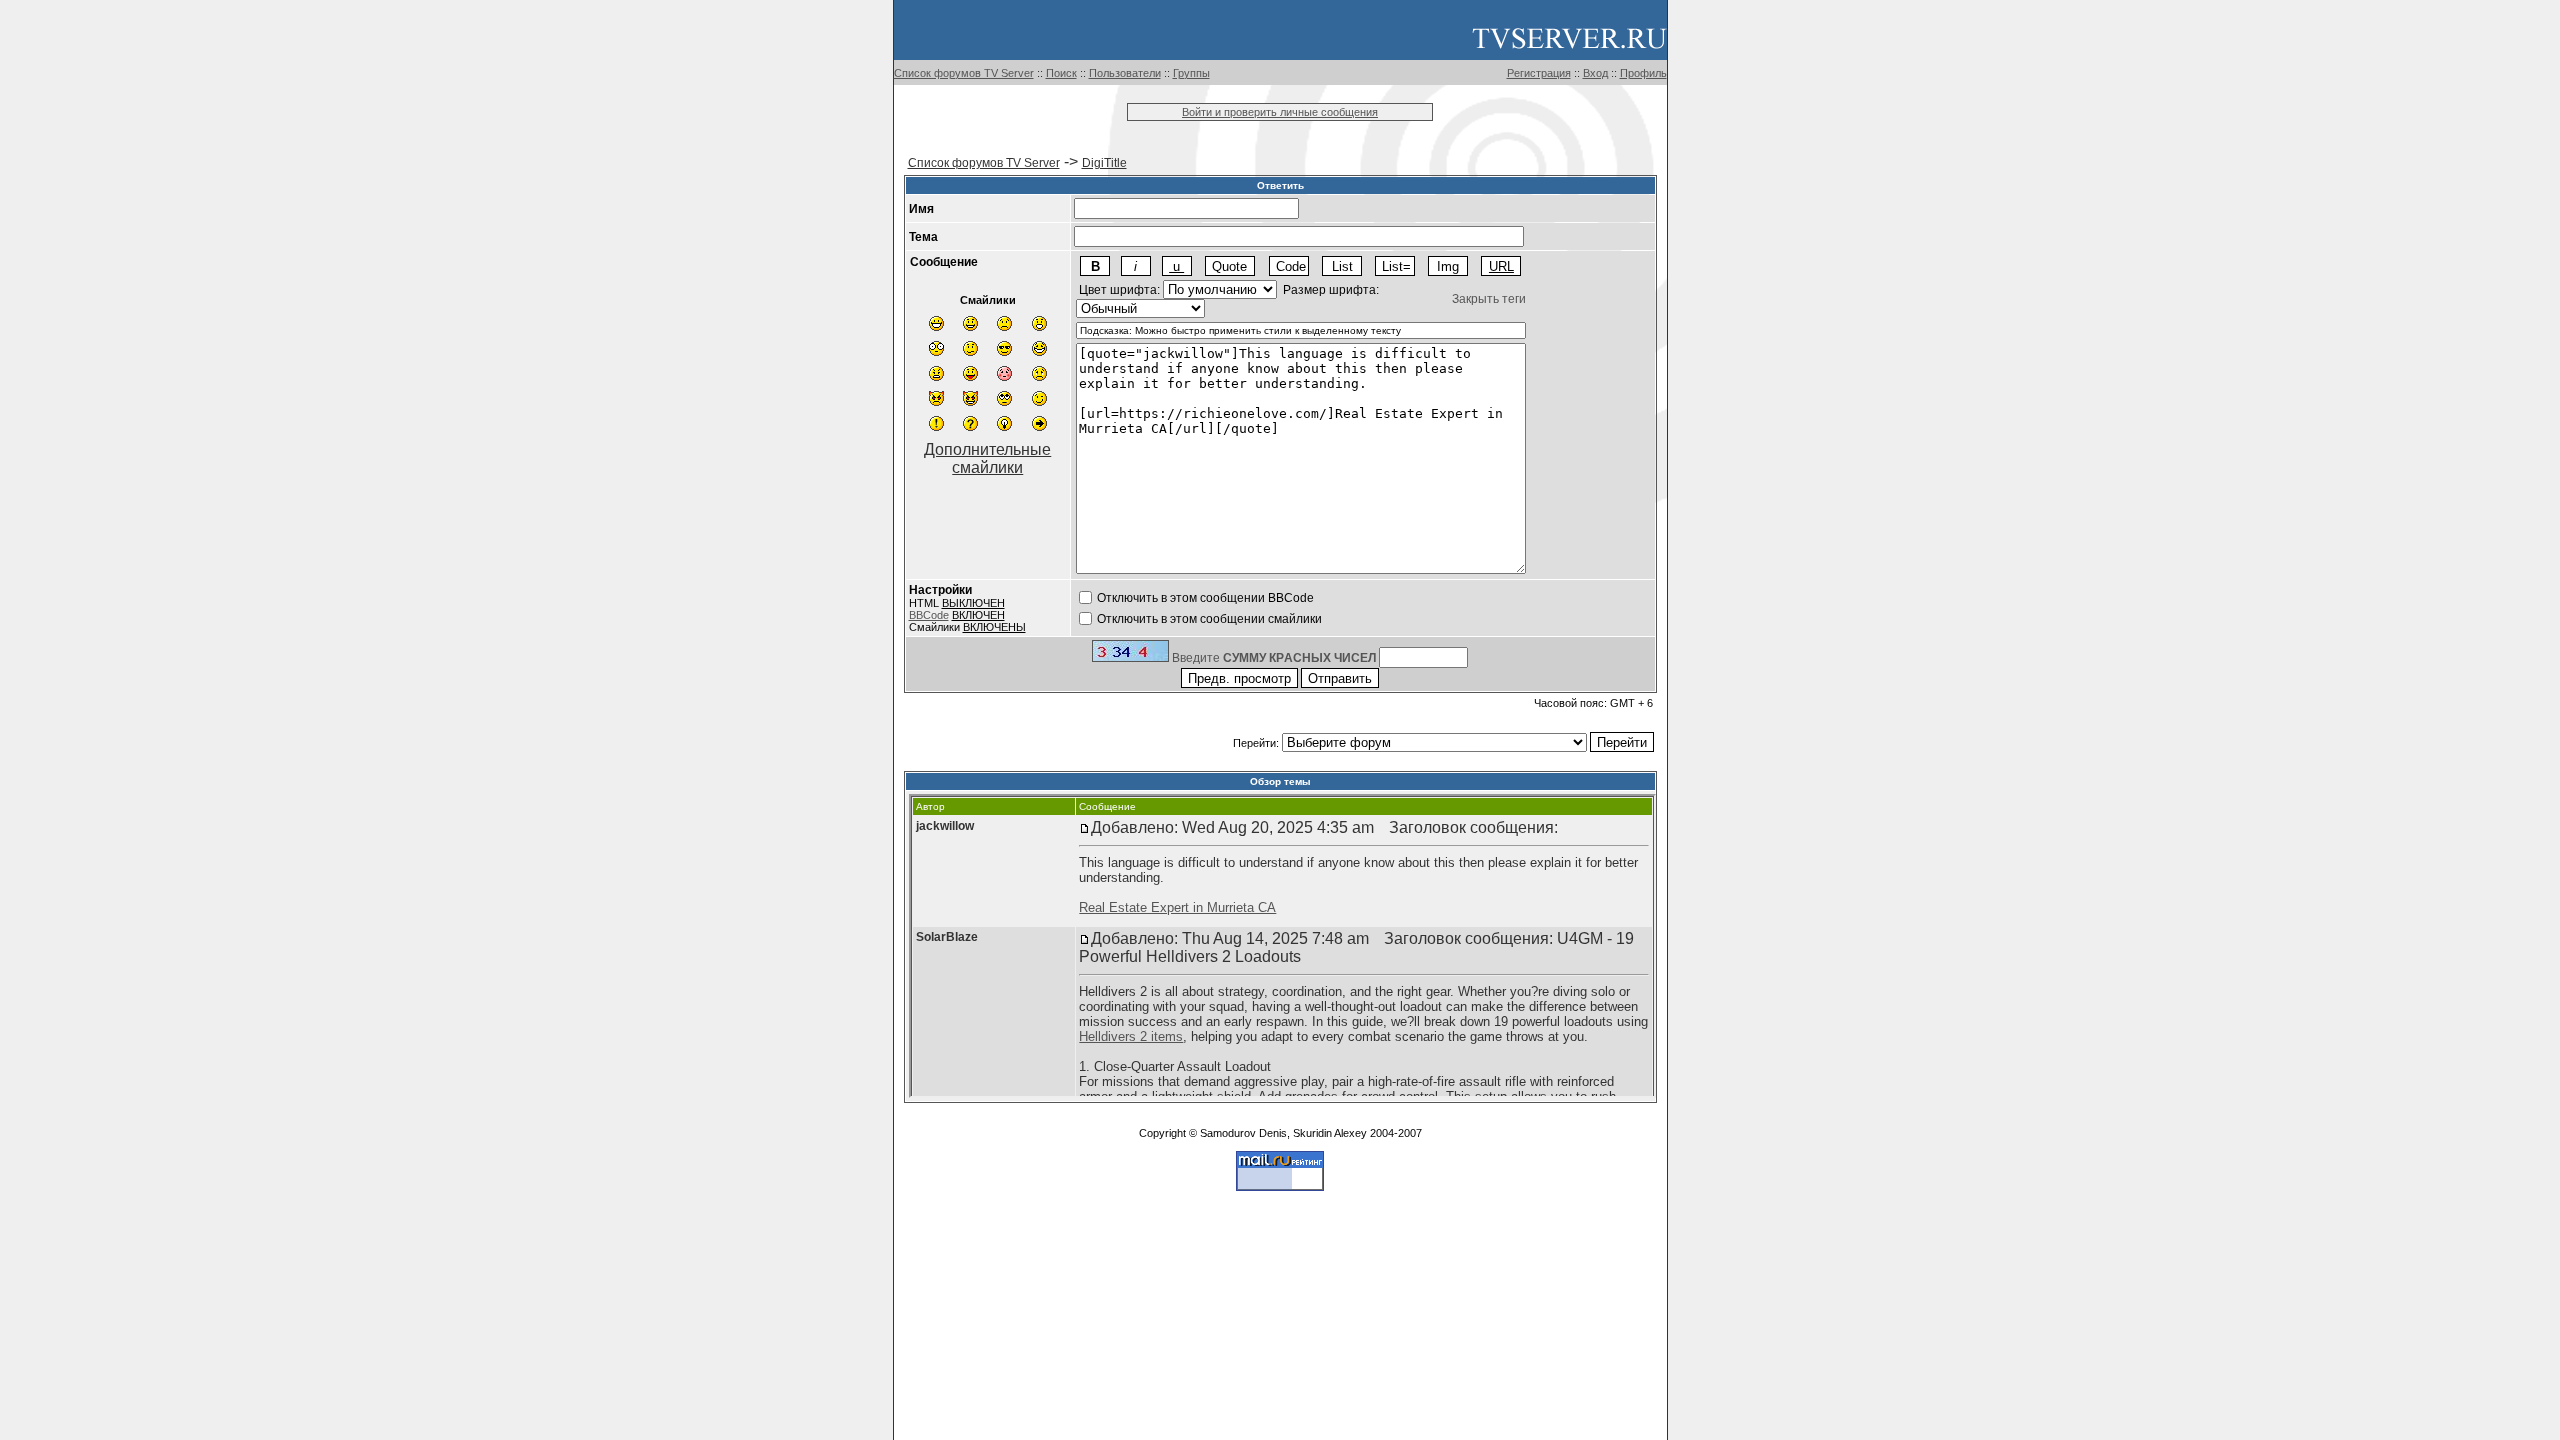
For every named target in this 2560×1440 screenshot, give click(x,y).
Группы (1191, 73)
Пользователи (1125, 73)
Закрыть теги (1489, 299)
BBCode (929, 615)
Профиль (1643, 73)
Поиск (1061, 73)
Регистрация (1539, 73)
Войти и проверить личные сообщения (1280, 112)
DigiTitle (1104, 163)
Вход (1595, 73)
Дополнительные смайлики (987, 458)
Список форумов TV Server (964, 73)
